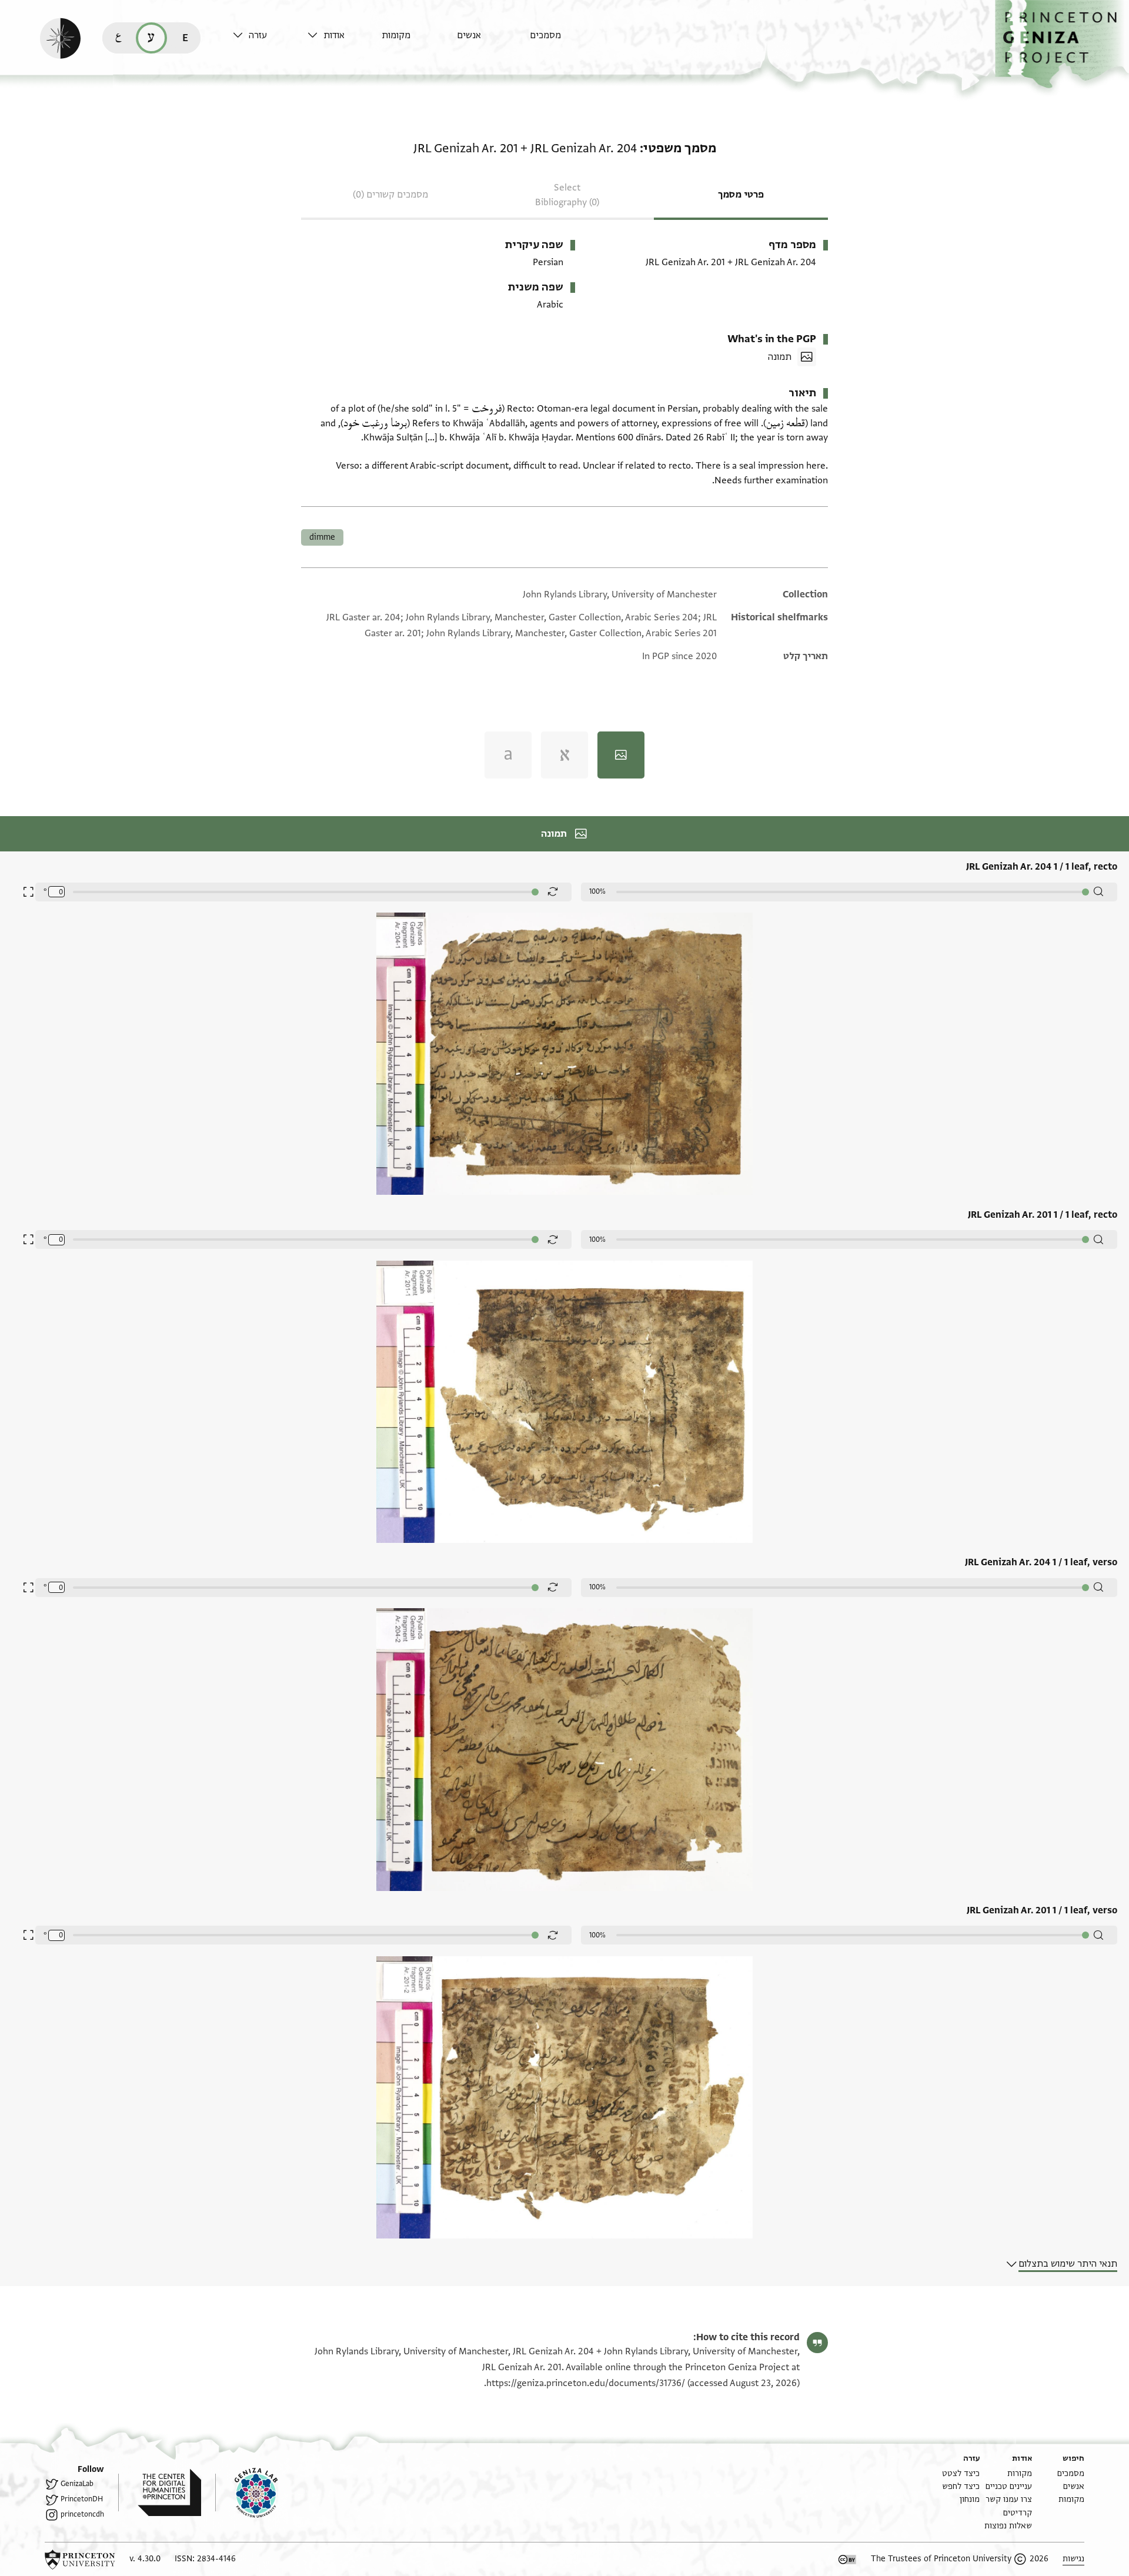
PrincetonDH (82, 2499)
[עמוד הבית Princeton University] (80, 2560)
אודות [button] (334, 35)
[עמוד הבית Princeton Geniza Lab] (246, 2493)
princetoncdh (82, 2514)
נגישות (1073, 2559)
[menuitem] (564, 41)
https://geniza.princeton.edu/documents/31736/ (586, 2383)
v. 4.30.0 (145, 2559)
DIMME (322, 537)
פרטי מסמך (741, 195)
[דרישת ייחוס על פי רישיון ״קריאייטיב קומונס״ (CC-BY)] (847, 2560)
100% (597, 891)
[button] (1062, 44)
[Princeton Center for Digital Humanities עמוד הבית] (160, 2493)
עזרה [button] (258, 35)
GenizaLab (77, 2484)
